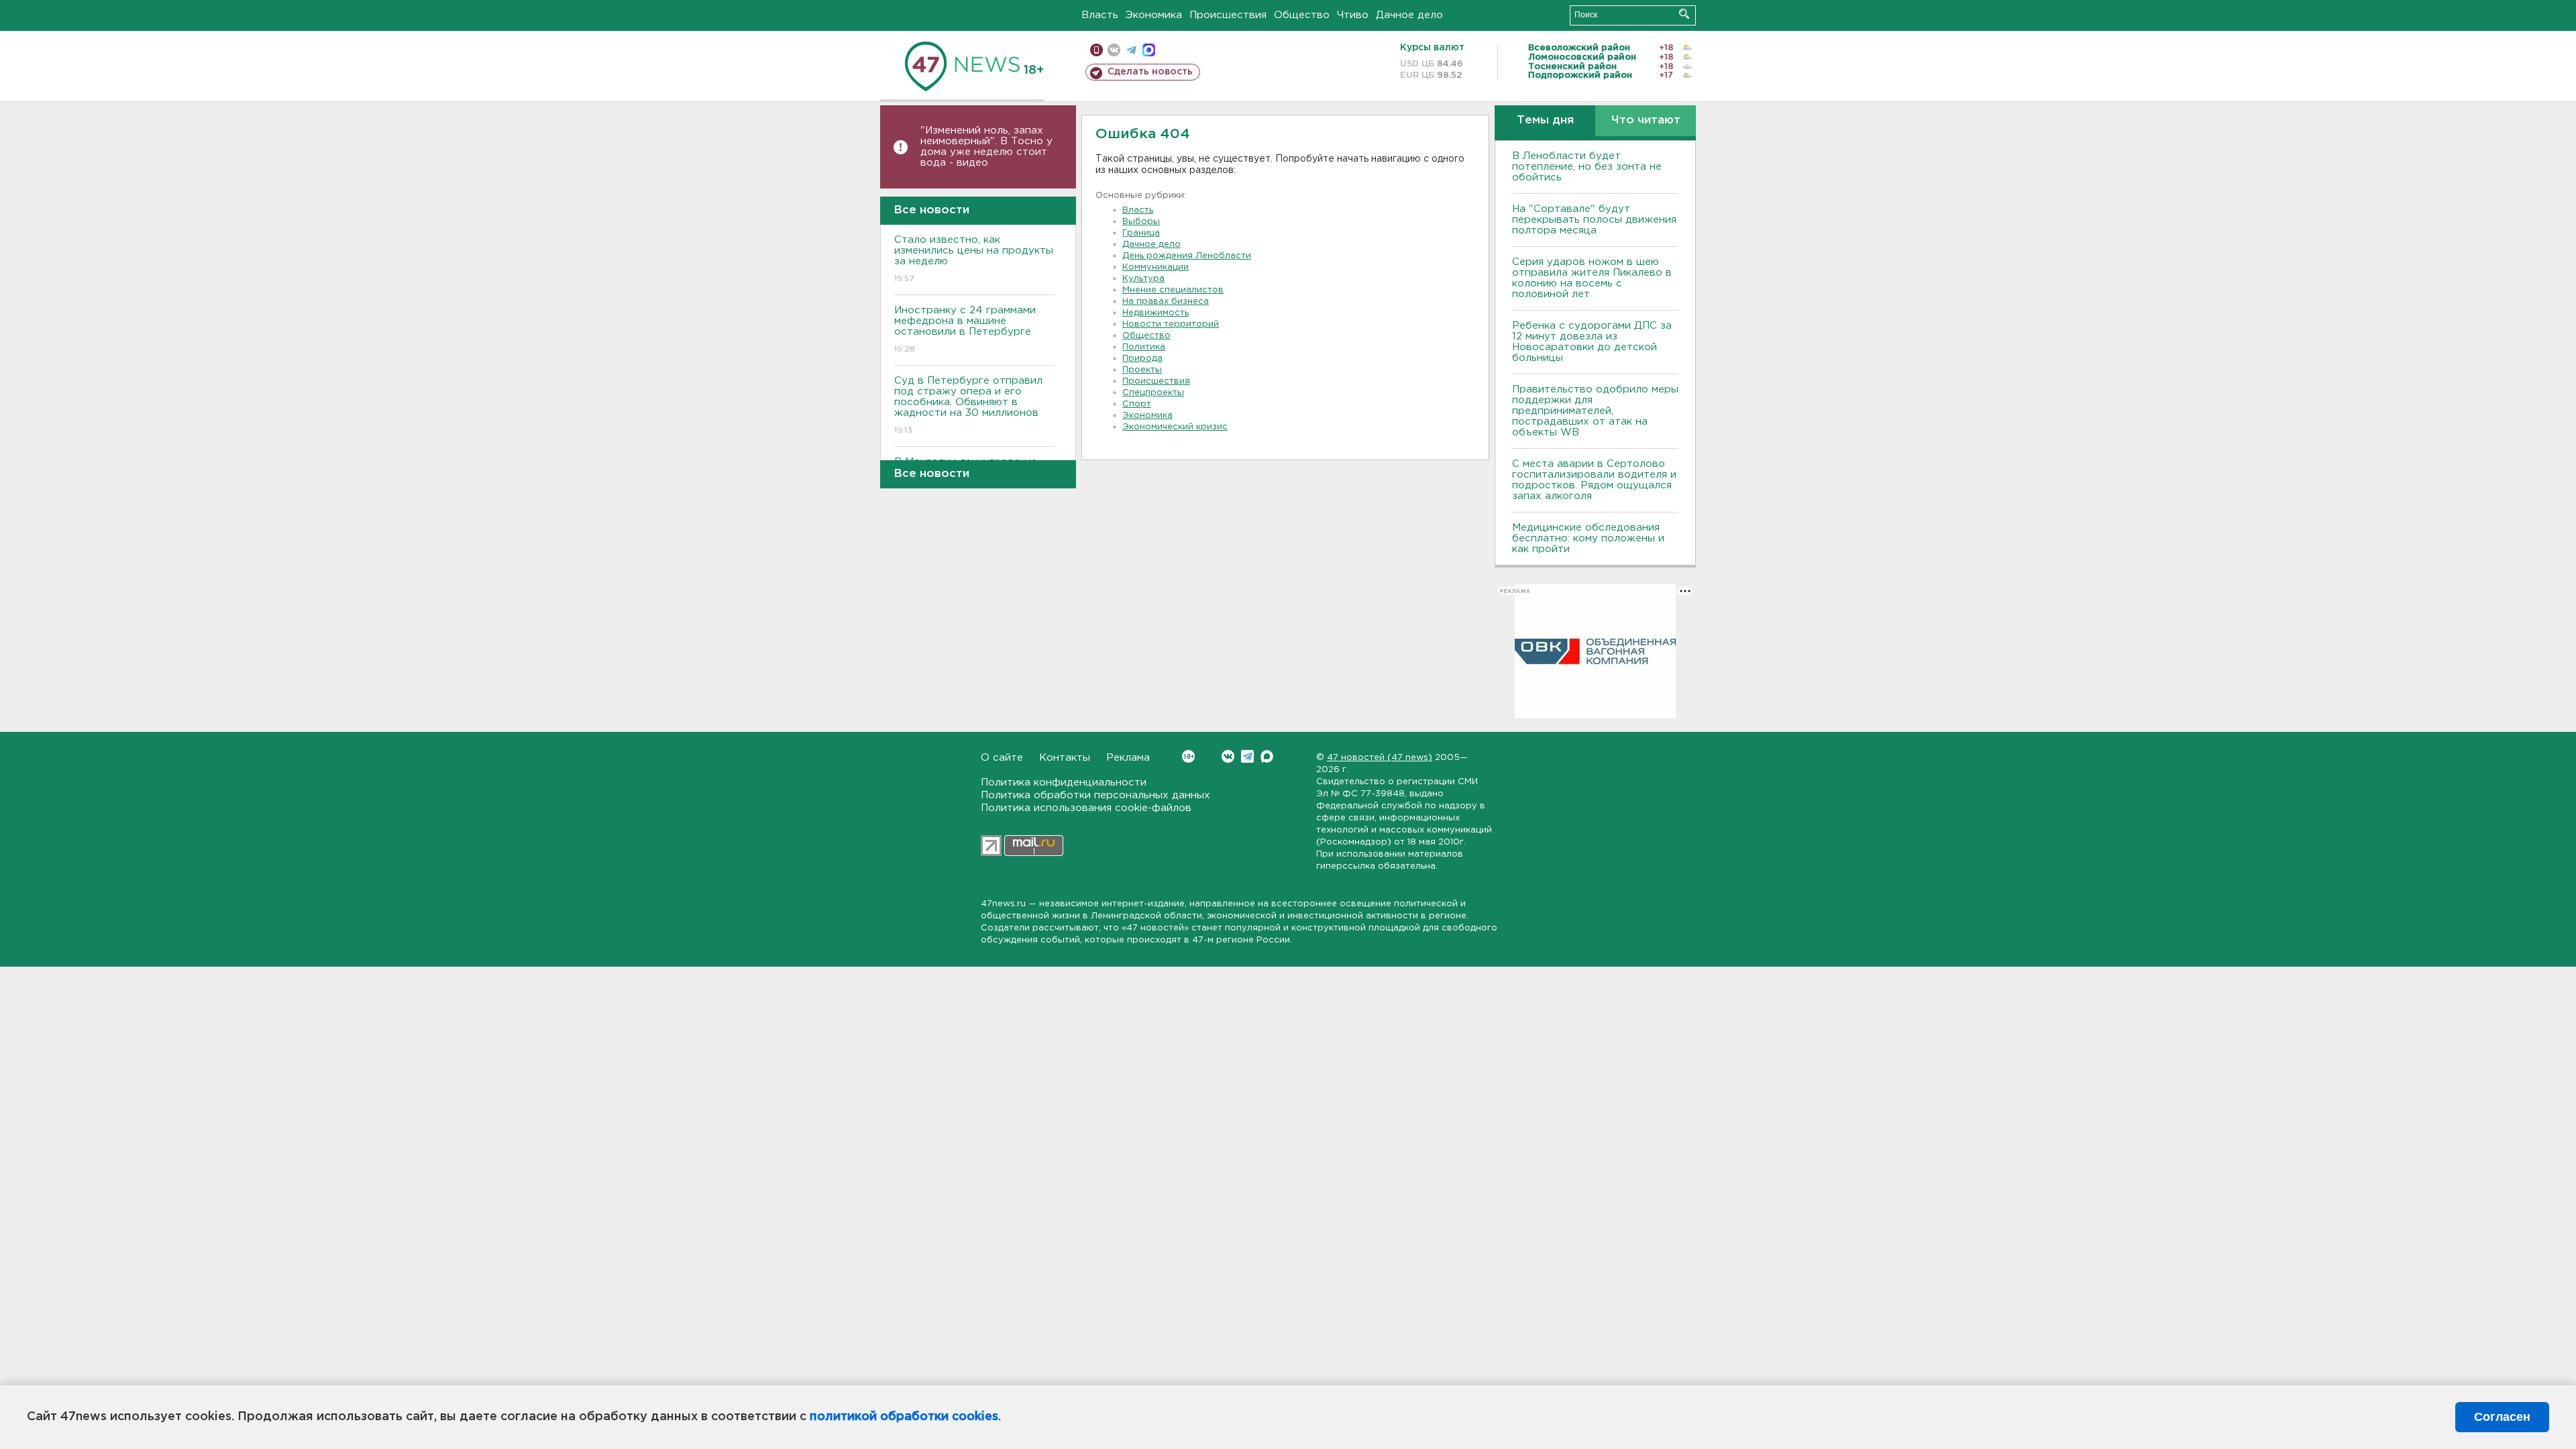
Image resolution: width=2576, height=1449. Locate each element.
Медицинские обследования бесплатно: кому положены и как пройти (1588, 538)
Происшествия (1228, 15)
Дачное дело (1409, 15)
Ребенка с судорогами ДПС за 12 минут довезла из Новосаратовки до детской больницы (1592, 342)
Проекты (1142, 370)
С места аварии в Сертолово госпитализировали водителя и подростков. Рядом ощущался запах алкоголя (1594, 480)
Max (1267, 756)
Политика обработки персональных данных (1095, 795)
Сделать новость (1150, 72)
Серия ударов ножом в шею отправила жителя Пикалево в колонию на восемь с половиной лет (1592, 278)
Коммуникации (1156, 267)
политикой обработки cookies (904, 1417)
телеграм (1131, 50)
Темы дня (1545, 120)
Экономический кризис (1175, 427)
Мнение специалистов (1173, 290)
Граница (1141, 233)
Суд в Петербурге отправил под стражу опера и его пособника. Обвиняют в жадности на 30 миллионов (968, 405)
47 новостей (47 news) (1380, 758)
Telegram (1247, 756)
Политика (1144, 347)
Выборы (1141, 222)
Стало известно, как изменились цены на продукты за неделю (974, 259)
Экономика (1154, 15)
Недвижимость (1156, 313)
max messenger (1149, 50)
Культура (1143, 279)
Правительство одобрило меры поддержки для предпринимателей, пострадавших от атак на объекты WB (1595, 411)
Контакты (1065, 758)
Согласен (2502, 1417)
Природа (1142, 359)
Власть (1100, 15)
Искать (1684, 14)
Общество (1302, 15)
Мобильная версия (1096, 50)
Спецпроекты (1153, 393)
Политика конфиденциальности (1064, 783)
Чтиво (1353, 15)
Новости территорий (1171, 324)
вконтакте (1114, 50)
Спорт (1137, 404)
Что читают (1646, 120)
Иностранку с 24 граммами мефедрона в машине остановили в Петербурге (965, 329)
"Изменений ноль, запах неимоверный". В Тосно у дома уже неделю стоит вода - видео (986, 147)
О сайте (1002, 758)
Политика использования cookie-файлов (1086, 808)
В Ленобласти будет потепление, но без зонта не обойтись (1587, 167)
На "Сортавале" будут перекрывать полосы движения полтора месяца (1594, 220)
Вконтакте (1228, 756)
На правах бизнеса (1166, 302)
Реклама (1128, 758)
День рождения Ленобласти (1187, 256)
